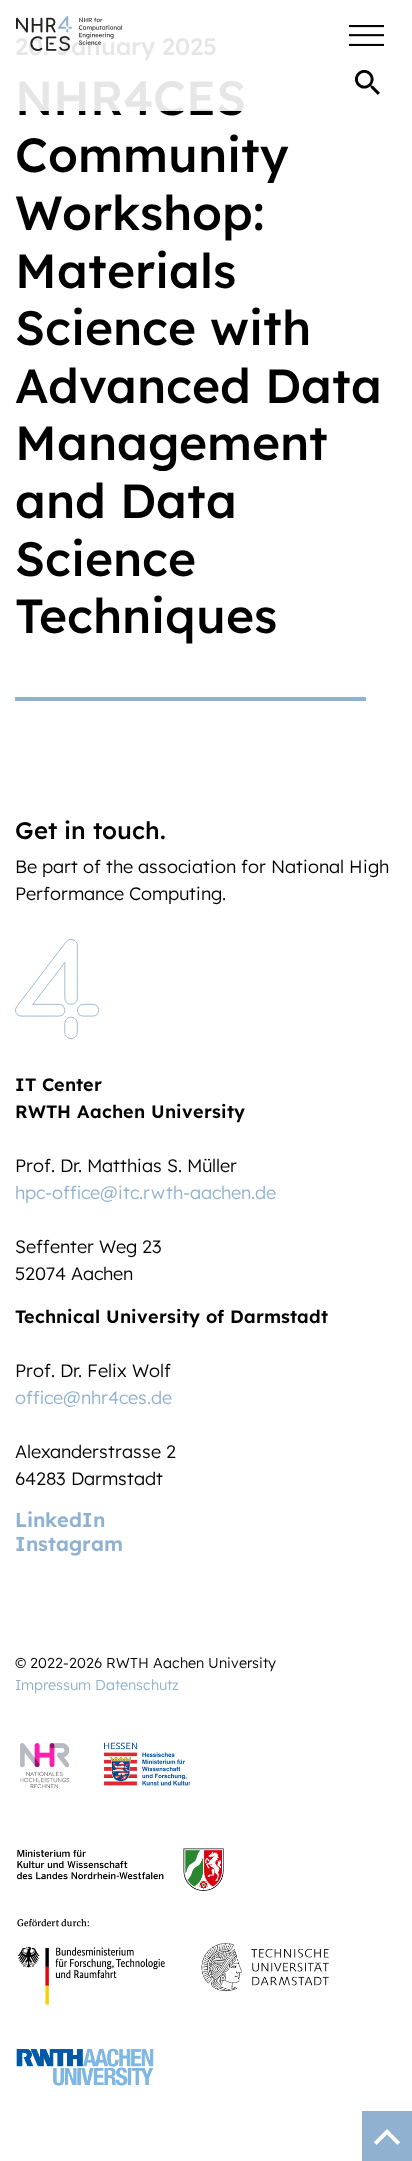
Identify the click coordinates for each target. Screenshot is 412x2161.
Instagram (69, 1543)
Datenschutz (137, 1685)
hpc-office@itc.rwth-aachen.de (145, 1192)
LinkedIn (60, 1519)
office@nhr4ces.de (93, 1397)
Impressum (53, 1685)
